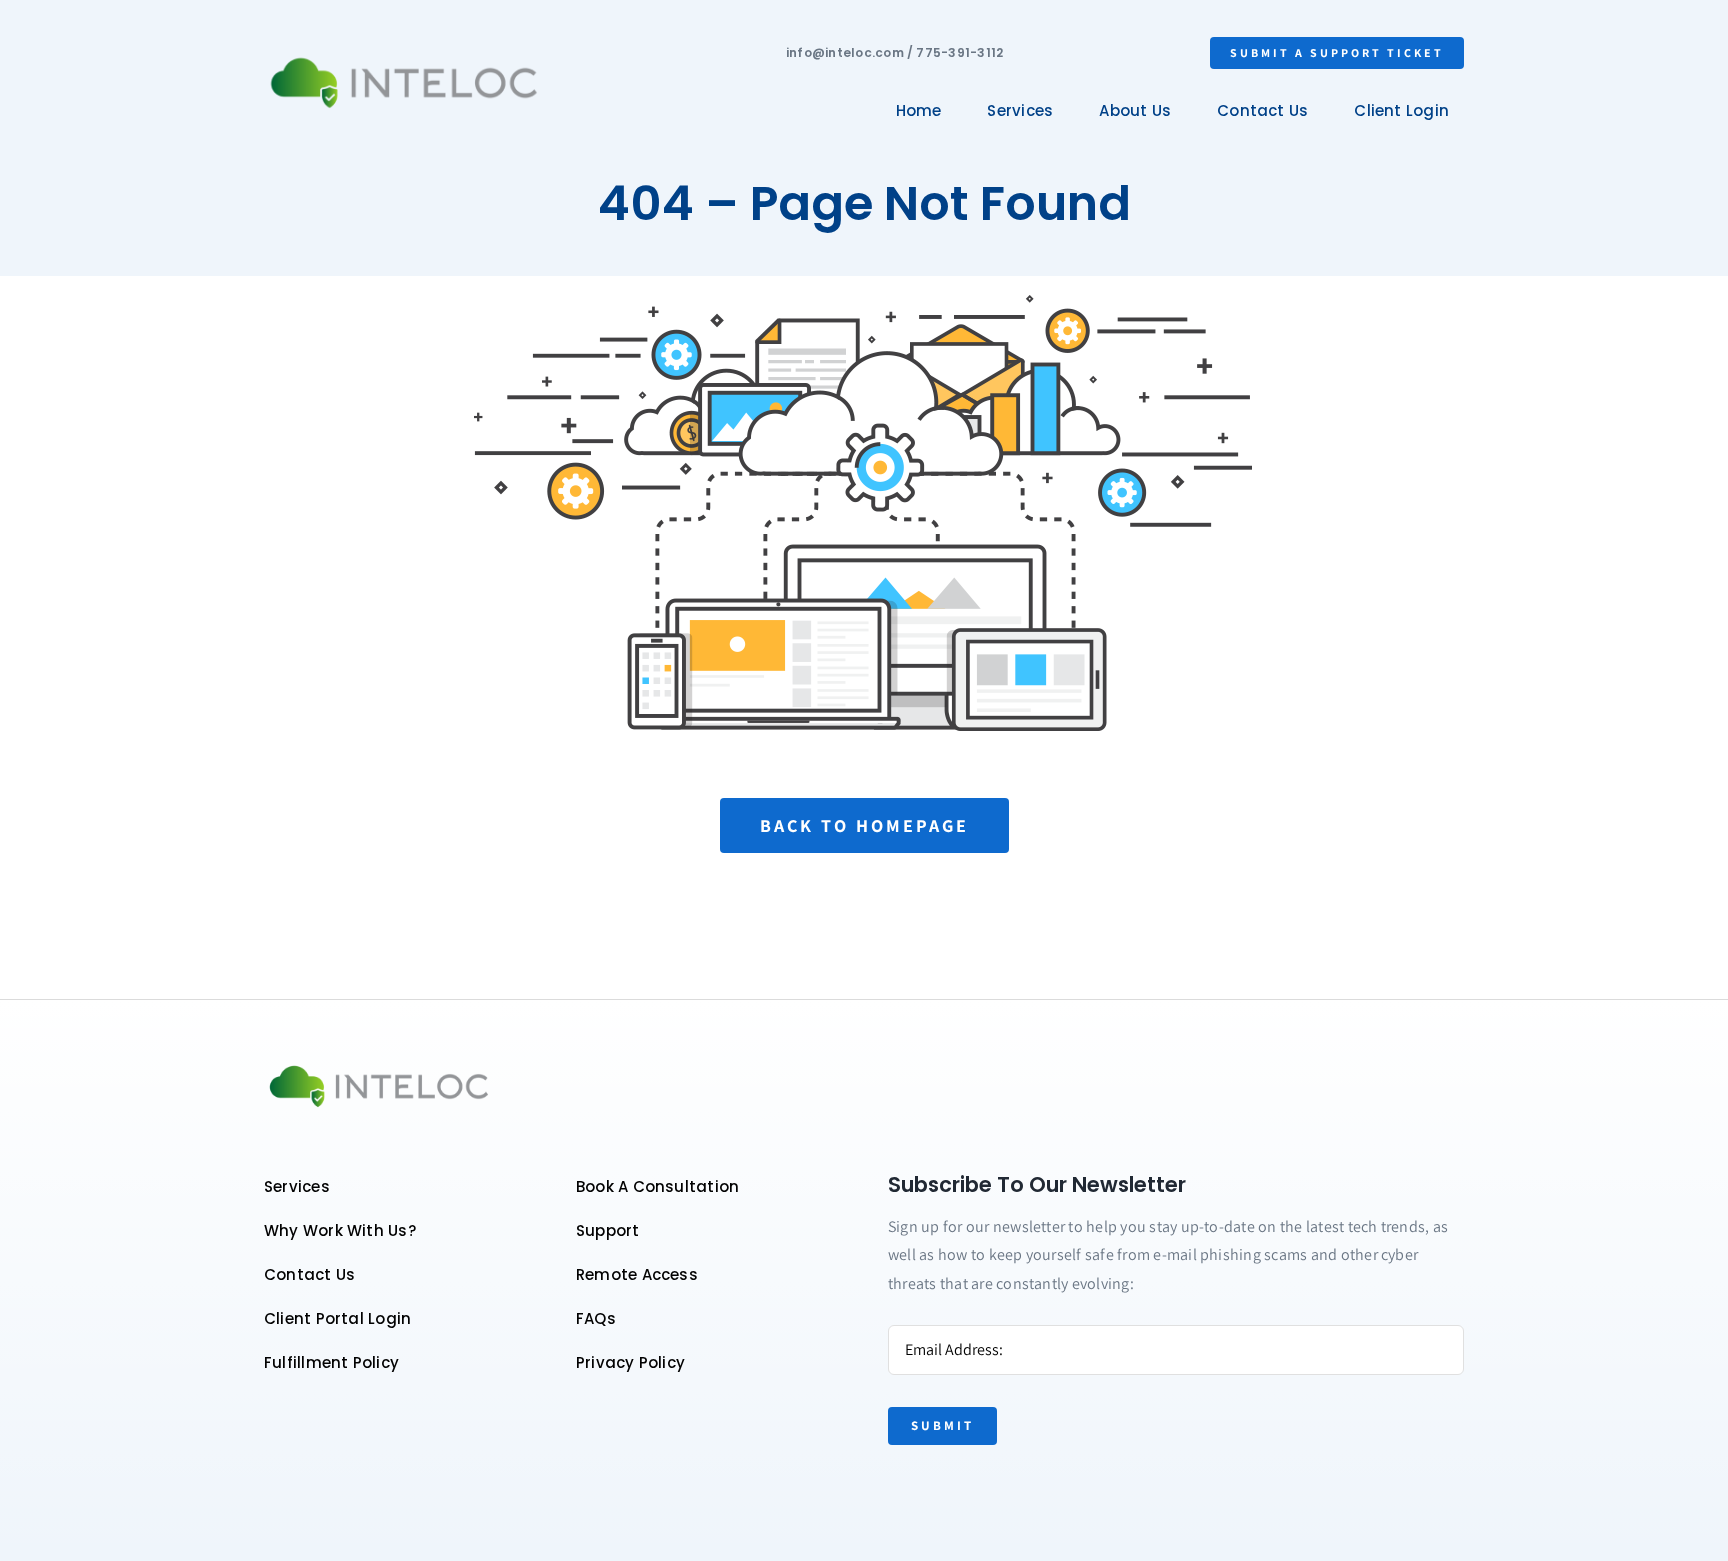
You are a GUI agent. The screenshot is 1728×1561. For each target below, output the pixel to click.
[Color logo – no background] (404, 58)
